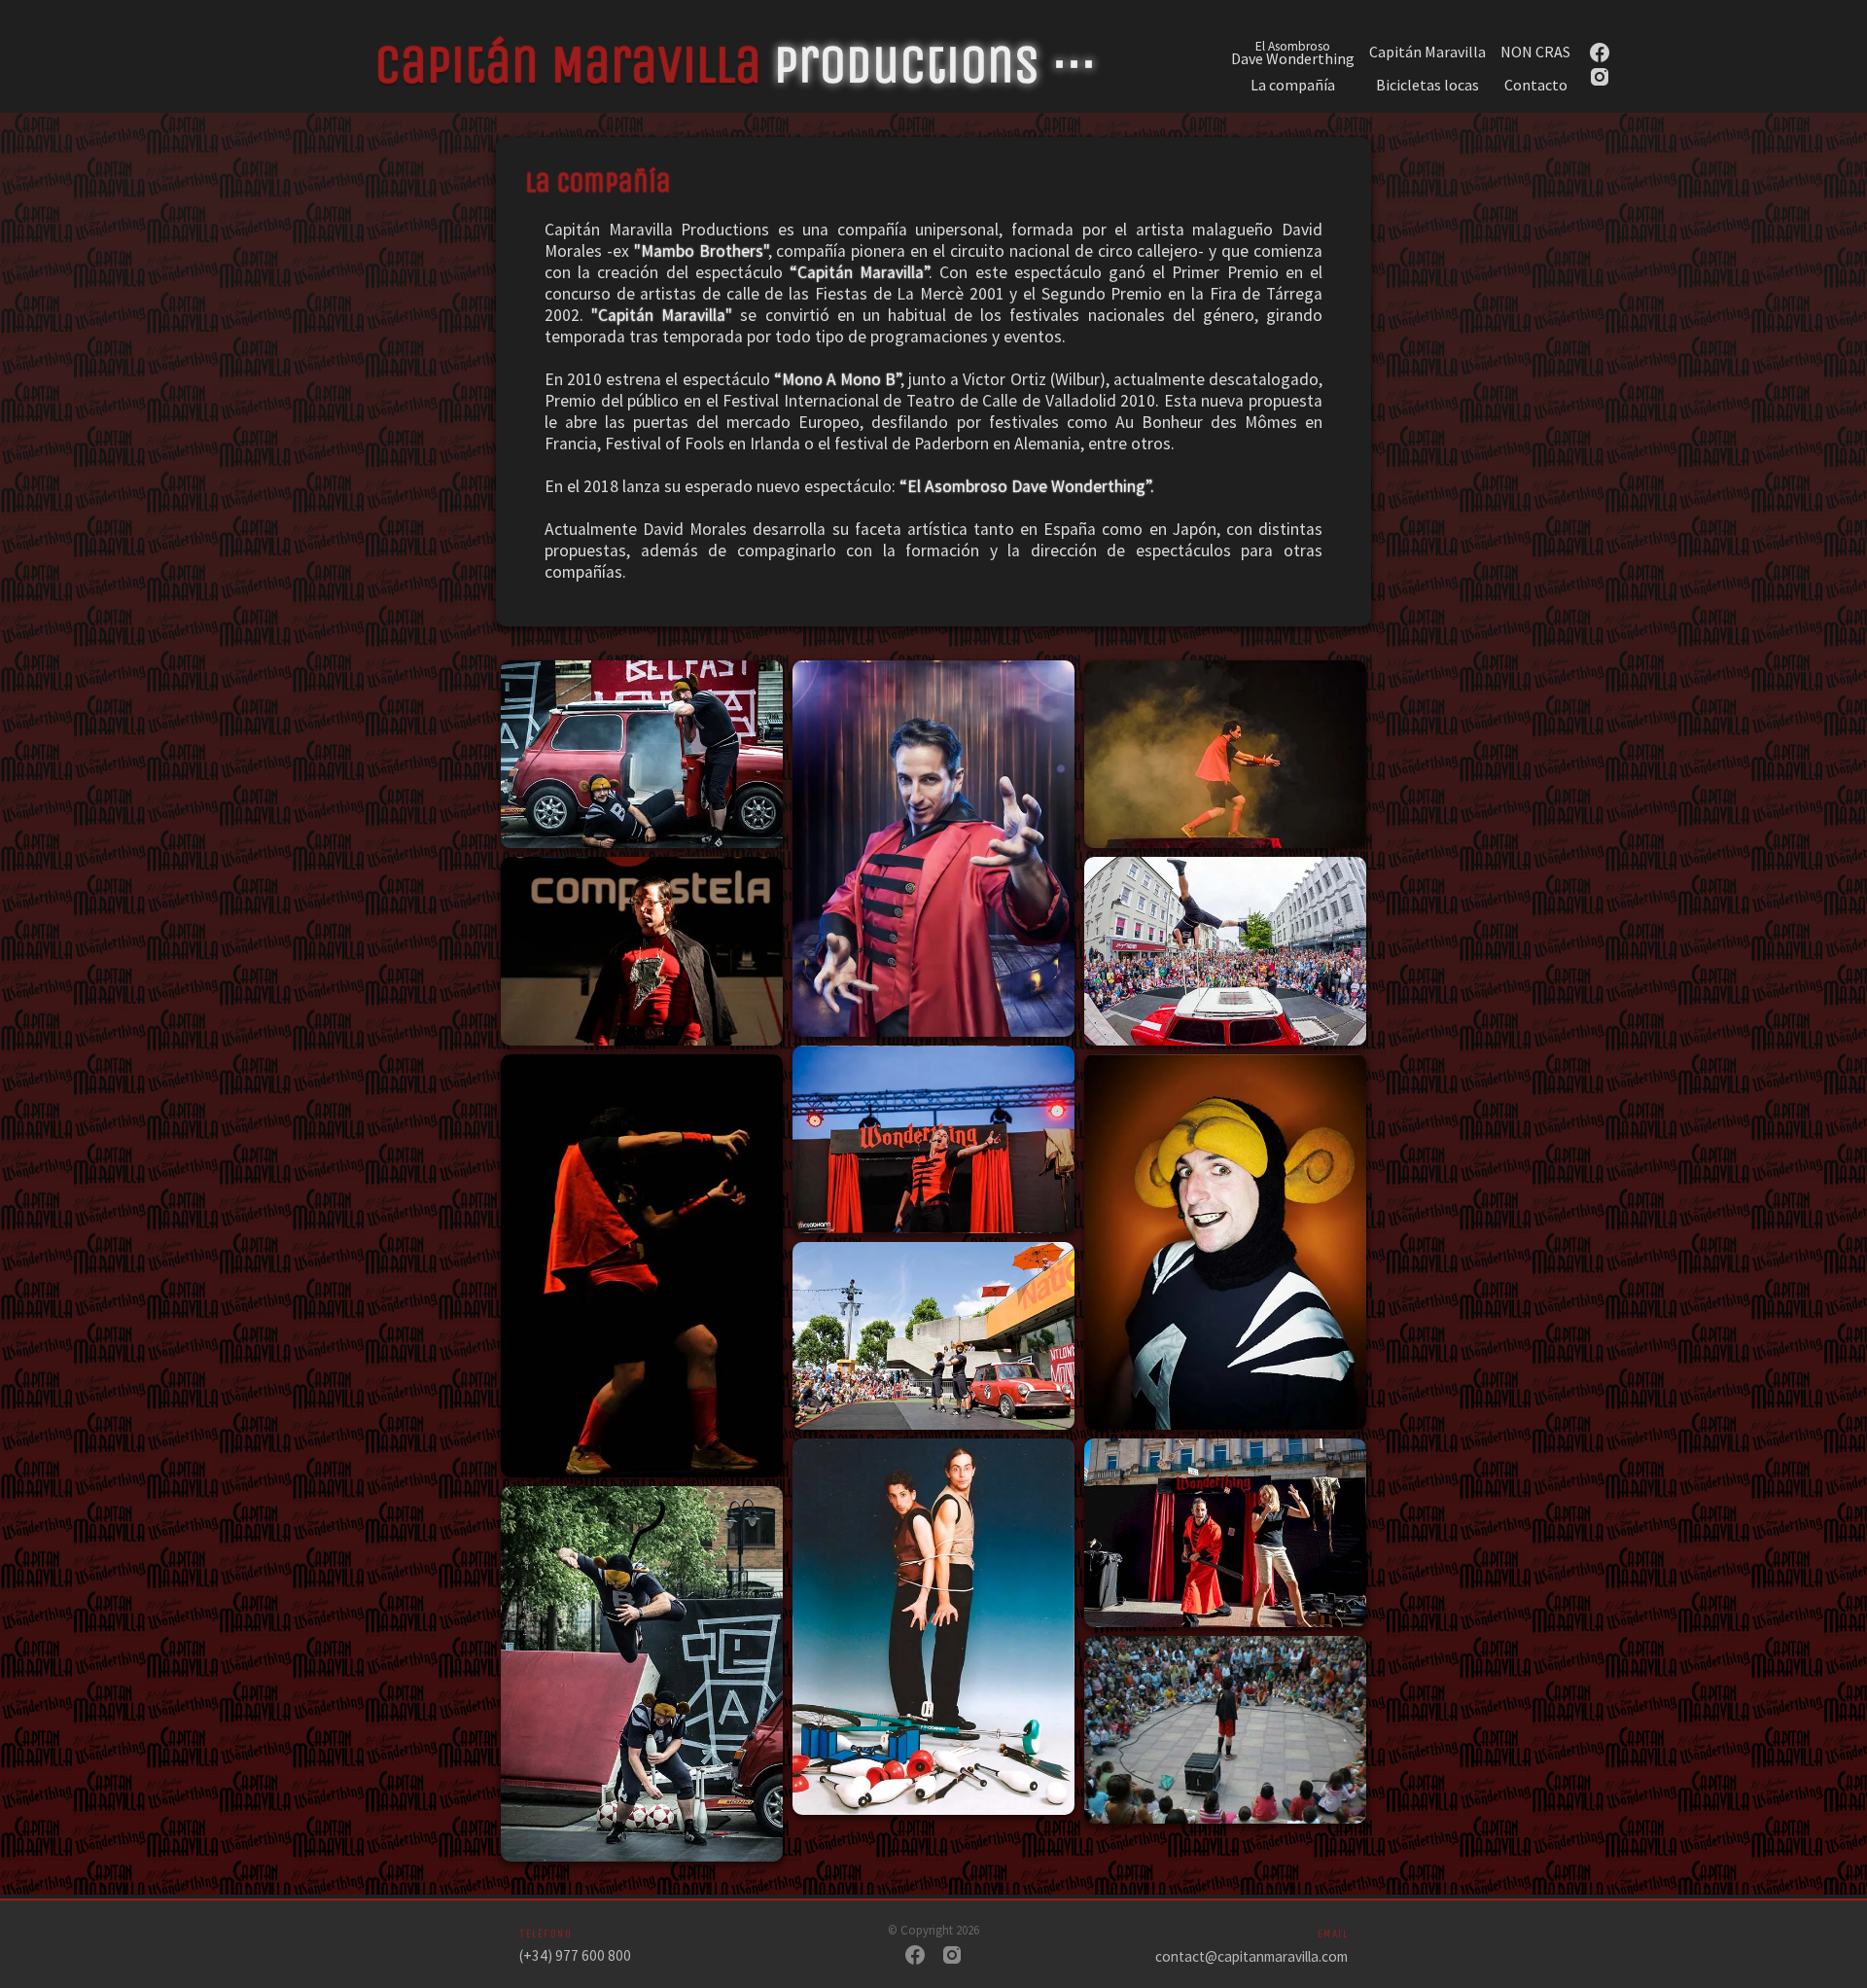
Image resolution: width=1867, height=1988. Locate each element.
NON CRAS (1535, 52)
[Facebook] (915, 1957)
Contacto (1536, 85)
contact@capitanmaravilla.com (1251, 1956)
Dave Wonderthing (1293, 52)
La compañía (1293, 85)
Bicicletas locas (1427, 85)
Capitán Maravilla (1427, 52)
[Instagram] (952, 1957)
